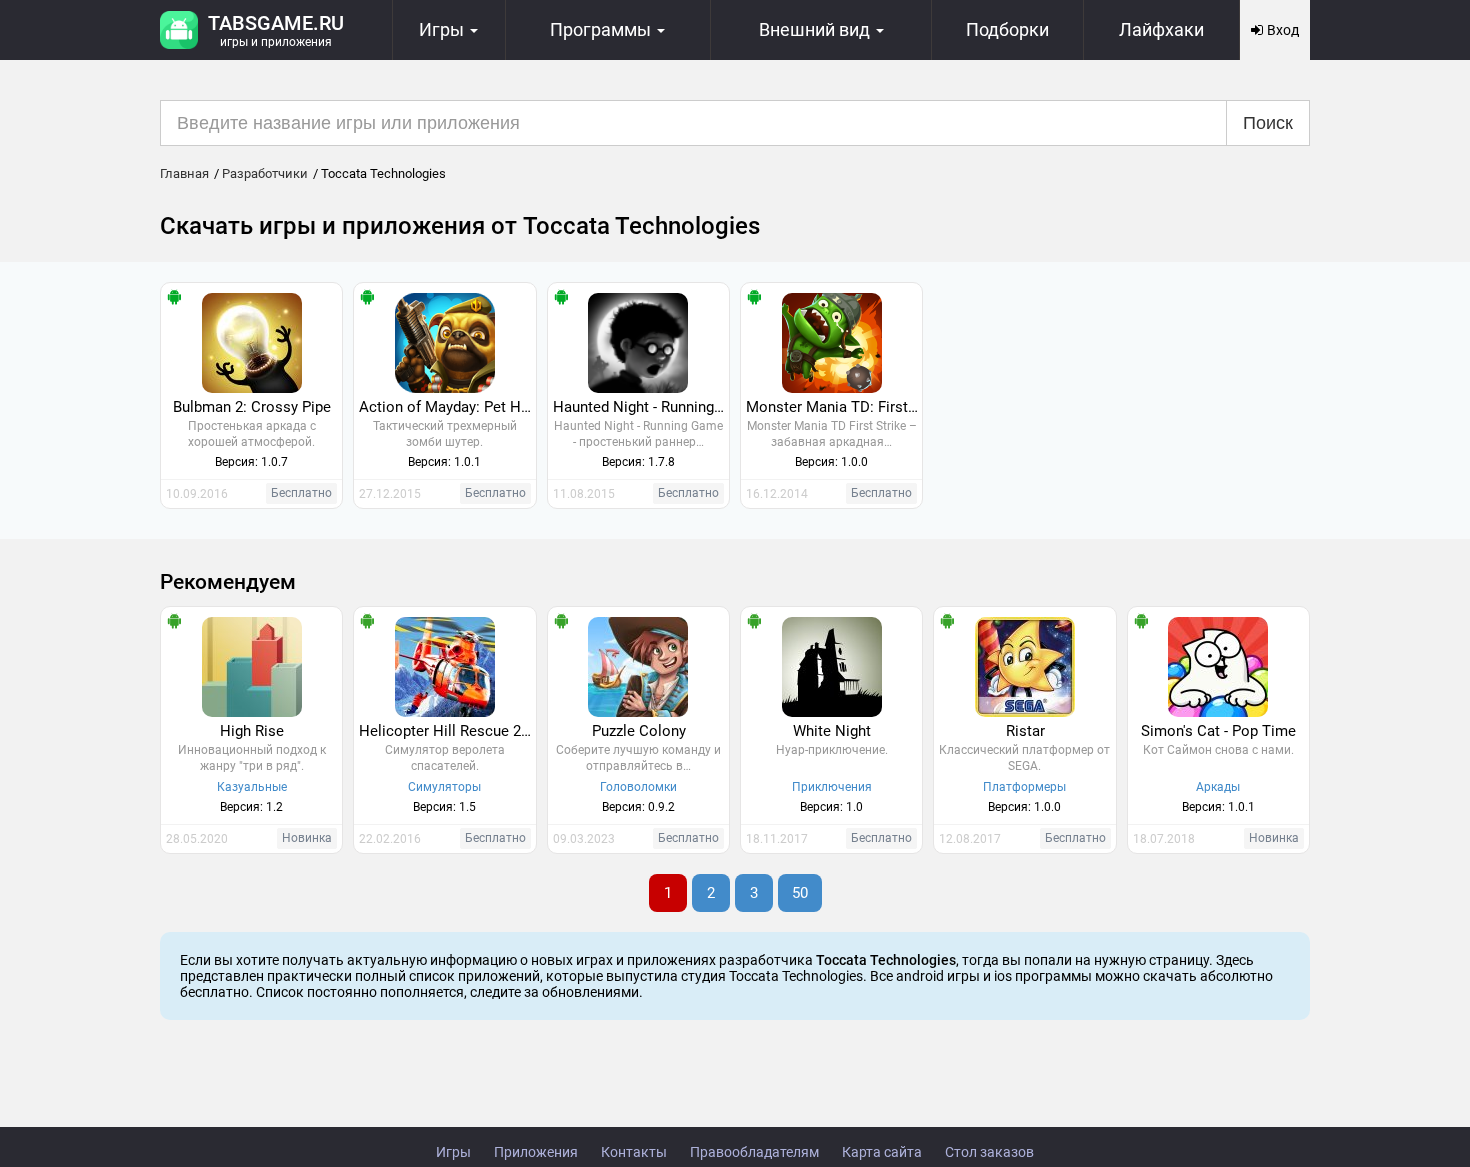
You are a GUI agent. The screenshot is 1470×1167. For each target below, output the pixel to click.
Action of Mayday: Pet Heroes (447, 407)
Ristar (1025, 731)
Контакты (634, 1152)
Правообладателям (754, 1152)
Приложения (536, 1152)
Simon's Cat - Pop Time (1218, 731)
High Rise (252, 731)
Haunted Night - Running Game (641, 407)
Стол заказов (989, 1152)
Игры (453, 1152)
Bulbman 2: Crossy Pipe (252, 407)
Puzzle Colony (639, 731)
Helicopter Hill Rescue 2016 (447, 731)
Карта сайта (882, 1152)
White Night (832, 731)
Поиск (1268, 123)
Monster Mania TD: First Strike (834, 407)
